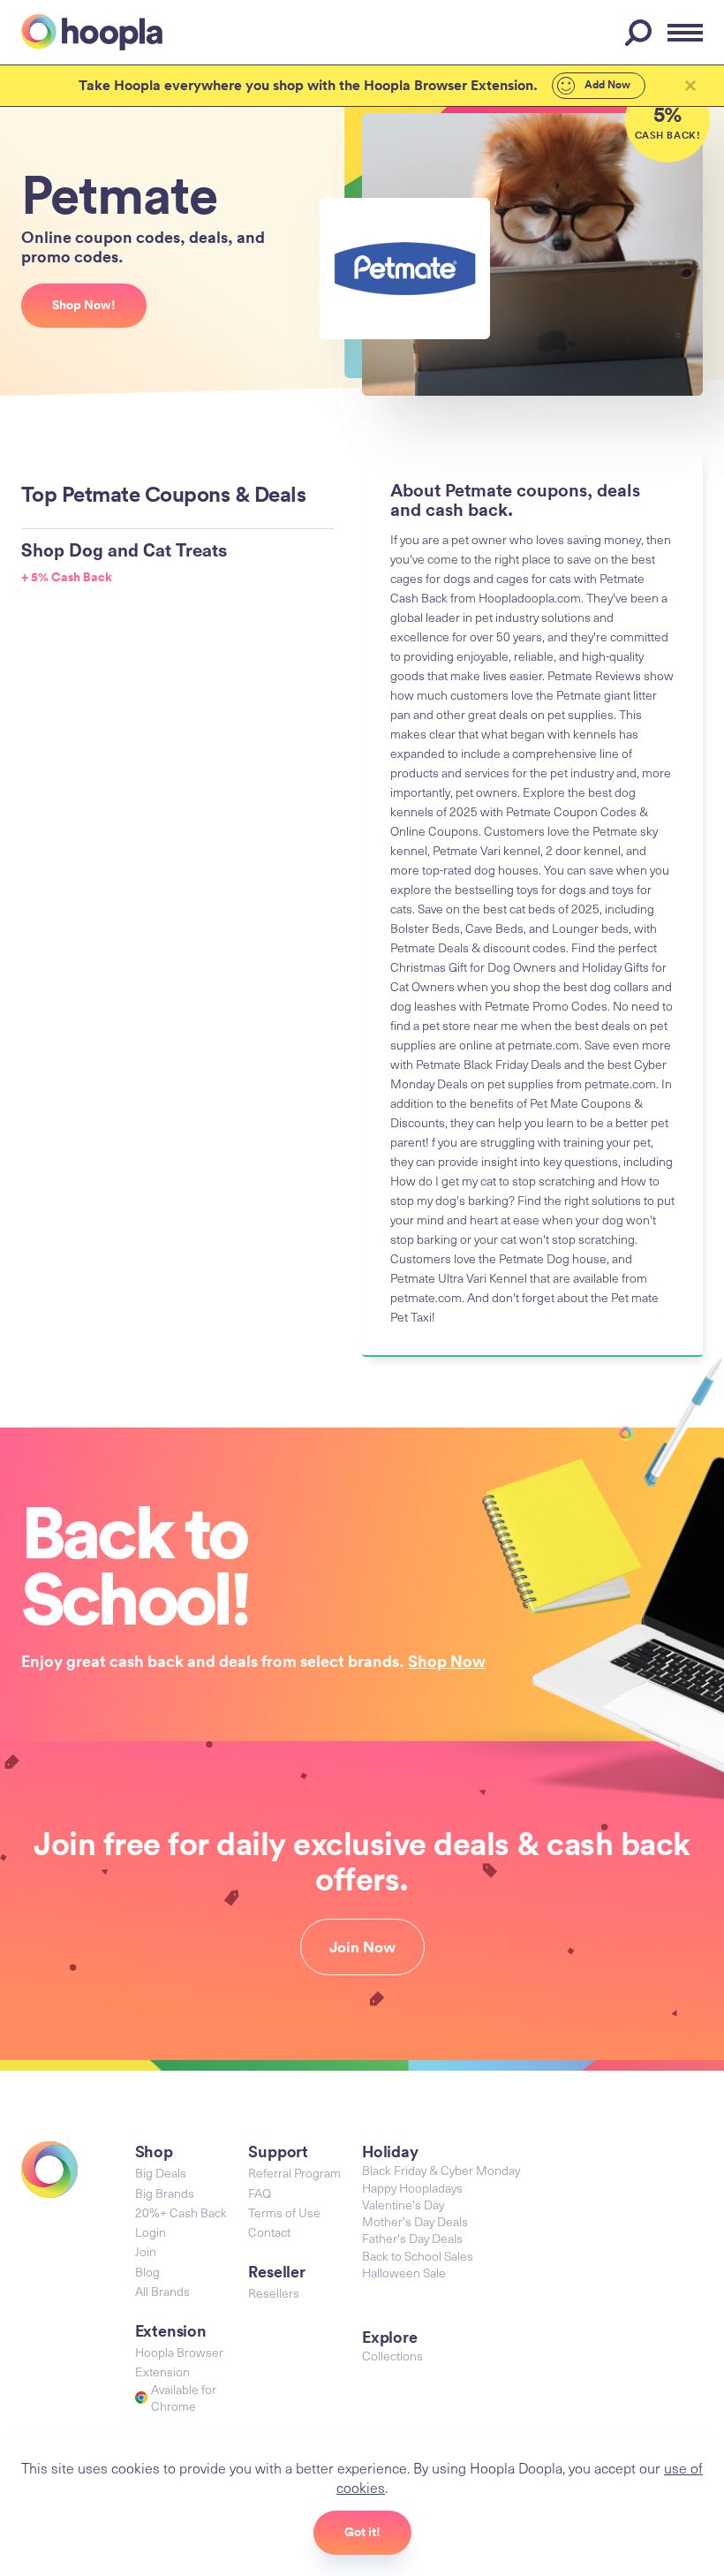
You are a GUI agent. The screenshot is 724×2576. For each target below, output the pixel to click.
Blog (147, 2272)
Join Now (362, 1947)
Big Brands (165, 2193)
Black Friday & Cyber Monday (441, 2170)
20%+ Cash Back (181, 2212)
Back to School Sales (418, 2256)
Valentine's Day (403, 2205)
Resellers (274, 2293)
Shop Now (447, 1661)
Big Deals (161, 2173)
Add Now (606, 85)
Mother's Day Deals (415, 2221)
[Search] (641, 33)
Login (151, 2232)
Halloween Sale (404, 2273)
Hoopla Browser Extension (179, 2362)
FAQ (260, 2193)
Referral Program (294, 2173)
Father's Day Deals (412, 2238)
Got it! (362, 2532)
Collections (392, 2356)
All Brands (162, 2291)
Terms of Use (284, 2212)
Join (146, 2251)
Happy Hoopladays (412, 2188)
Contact (269, 2232)
